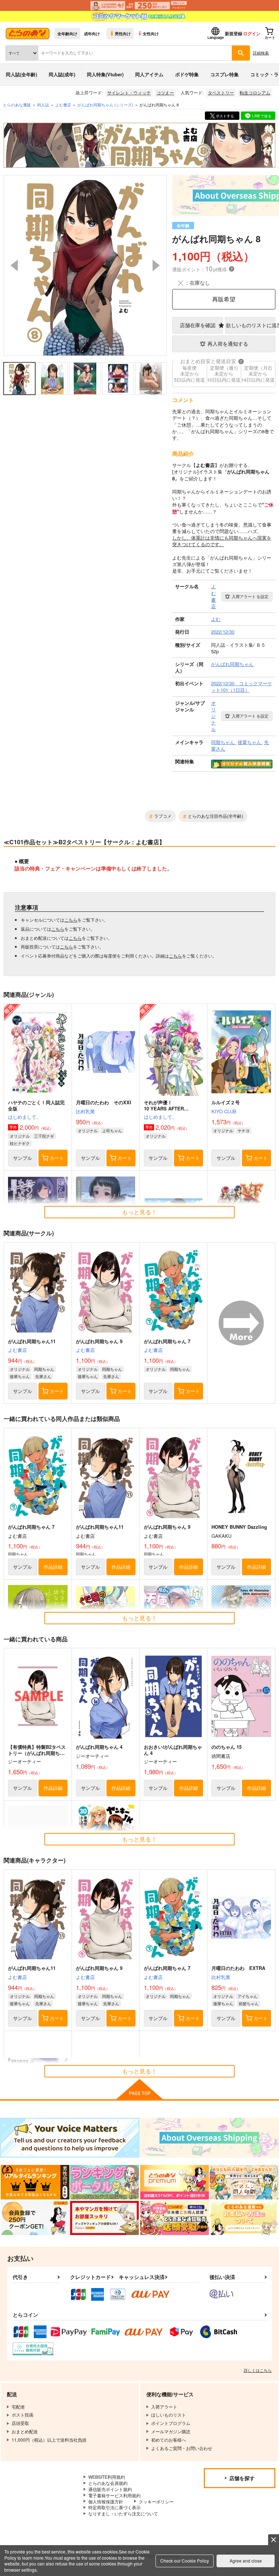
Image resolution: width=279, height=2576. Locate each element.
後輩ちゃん (20, 1376)
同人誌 (43, 105)
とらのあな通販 (17, 105)
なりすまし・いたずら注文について (123, 2513)
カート (57, 1158)
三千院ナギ (44, 1136)
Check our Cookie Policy (185, 2561)
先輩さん (43, 1376)
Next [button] (156, 265)
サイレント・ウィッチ (129, 92)
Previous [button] (14, 265)
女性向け (151, 33)
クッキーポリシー (156, 2501)
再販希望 (224, 299)
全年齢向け (67, 33)
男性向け (123, 33)
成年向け (92, 33)
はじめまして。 (25, 1117)
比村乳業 (85, 1111)
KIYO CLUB (224, 1111)
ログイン (252, 33)
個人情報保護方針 (106, 2501)
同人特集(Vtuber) (105, 74)
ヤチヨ (244, 1130)
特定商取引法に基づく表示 (114, 2507)
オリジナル (20, 1136)
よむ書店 (17, 1350)
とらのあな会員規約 (108, 2483)
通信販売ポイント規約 (110, 2489)
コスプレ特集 (225, 74)
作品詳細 (53, 1567)
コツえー (165, 92)
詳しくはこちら (258, 2370)
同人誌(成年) (62, 74)
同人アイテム (149, 74)
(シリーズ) (105, 105)
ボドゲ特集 (187, 74)
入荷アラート (250, 596)
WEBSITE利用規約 (107, 2477)
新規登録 (234, 33)
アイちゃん (248, 1996)
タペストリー (221, 92)
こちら (71, 920)
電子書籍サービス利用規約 (114, 2495)
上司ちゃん (112, 1130)
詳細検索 (261, 53)
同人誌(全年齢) (21, 74)
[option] (85, 265)
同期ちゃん (44, 1369)
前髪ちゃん (249, 2003)
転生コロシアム (255, 92)
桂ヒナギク (20, 1143)
